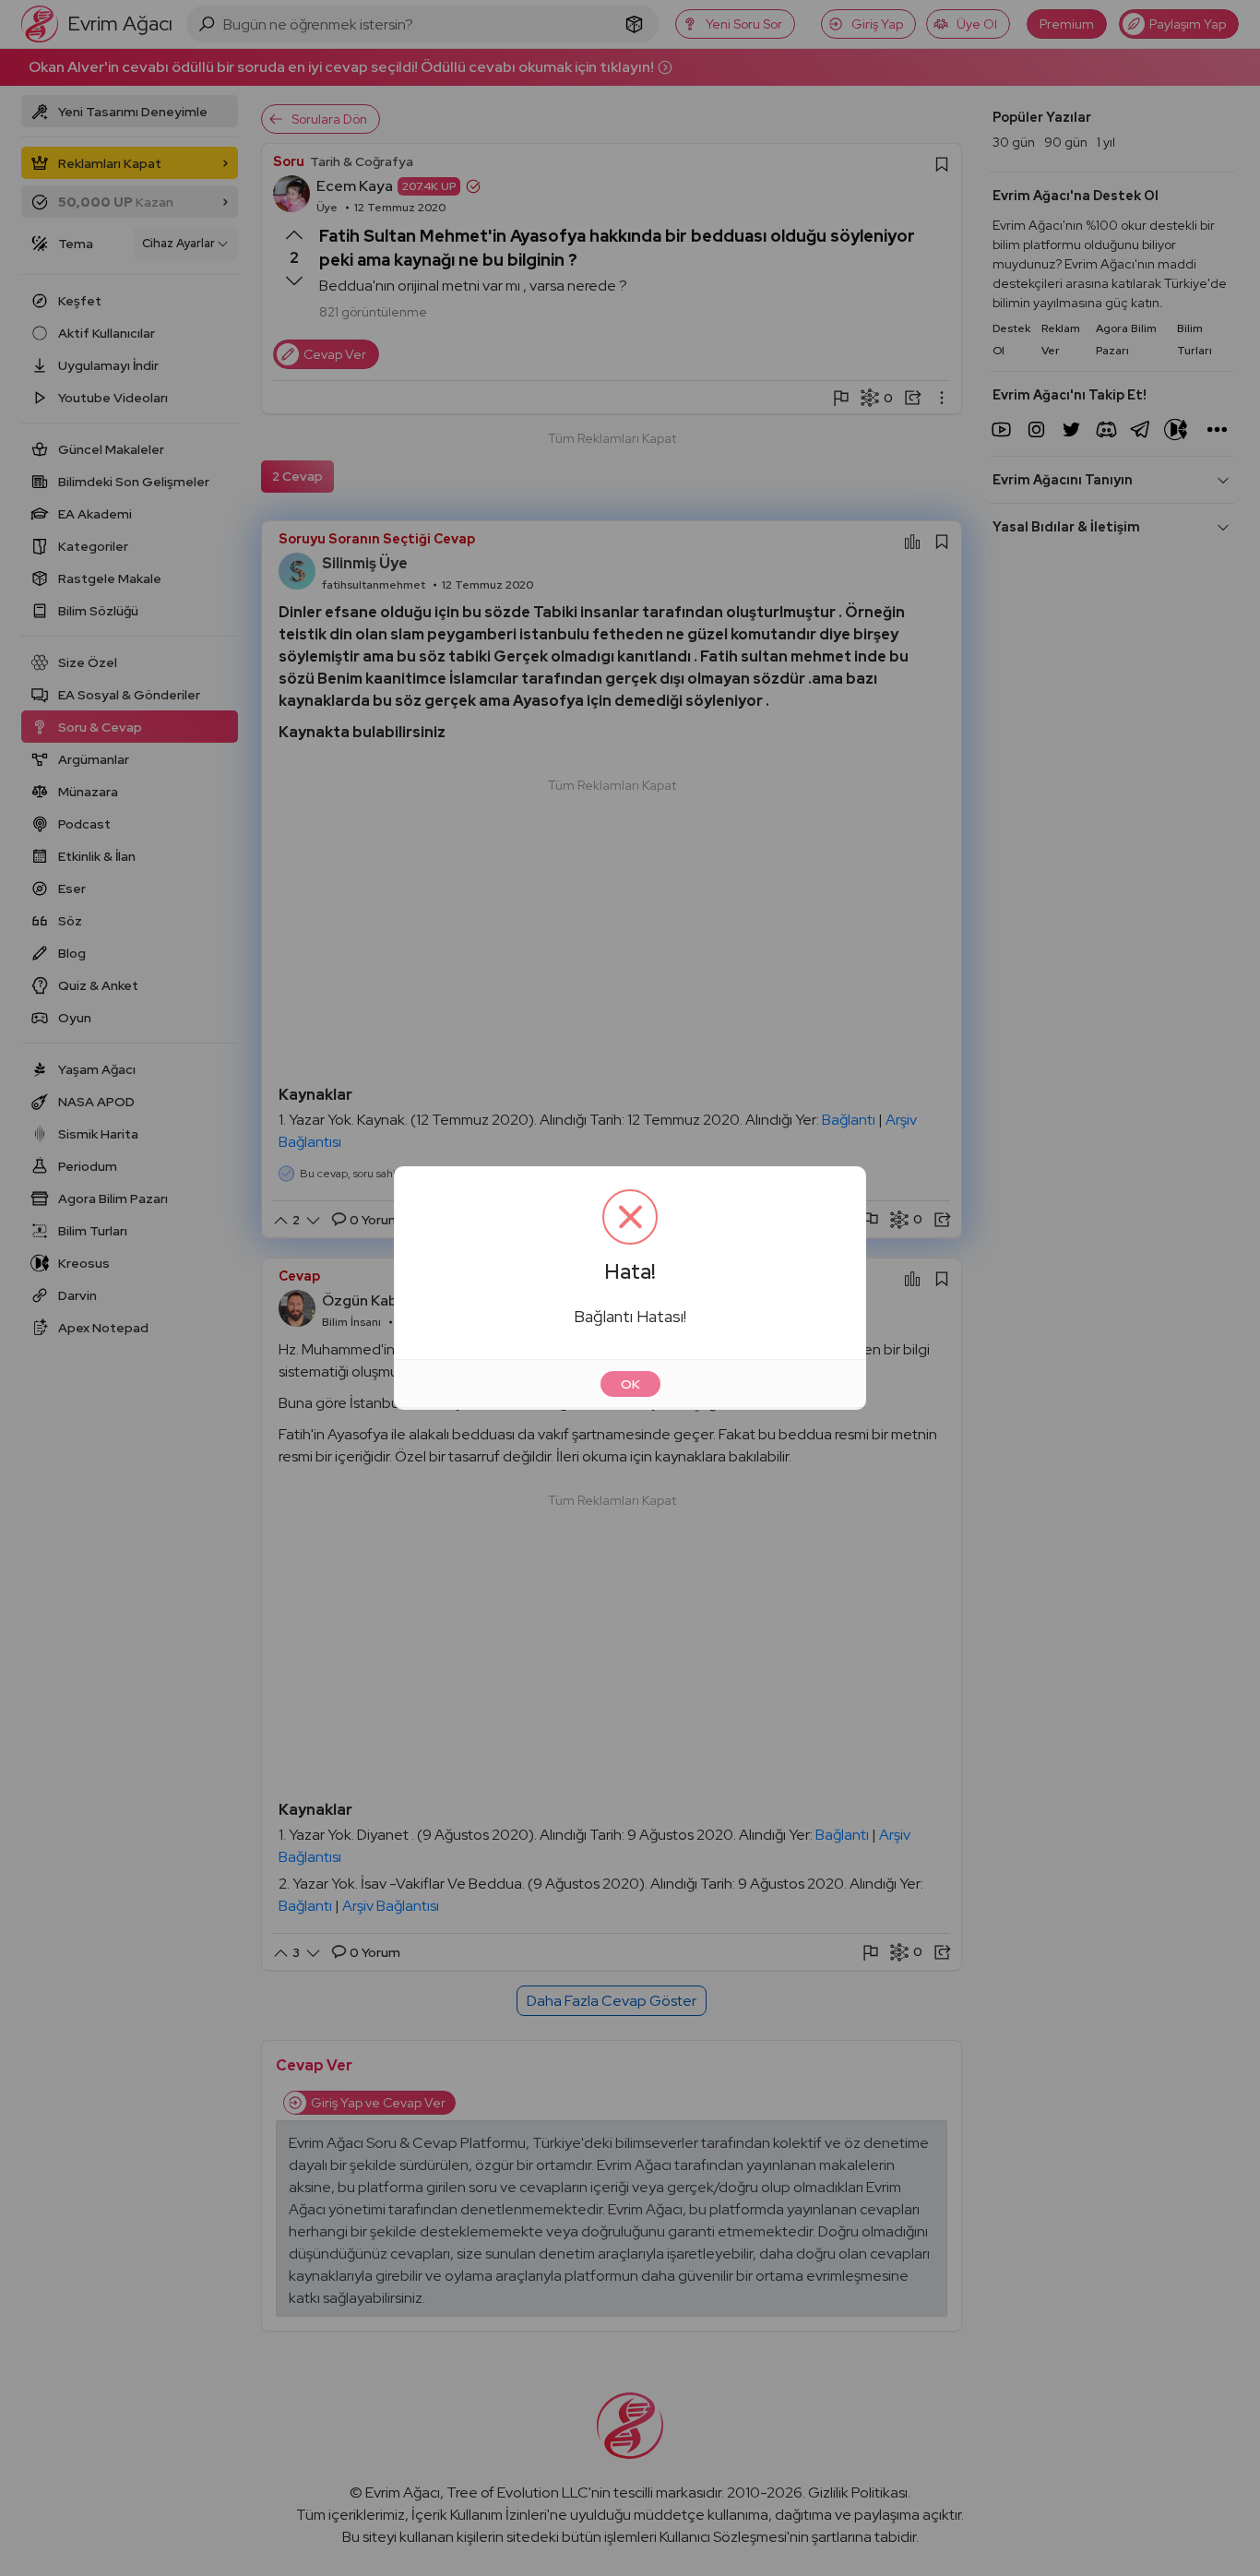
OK (630, 1384)
